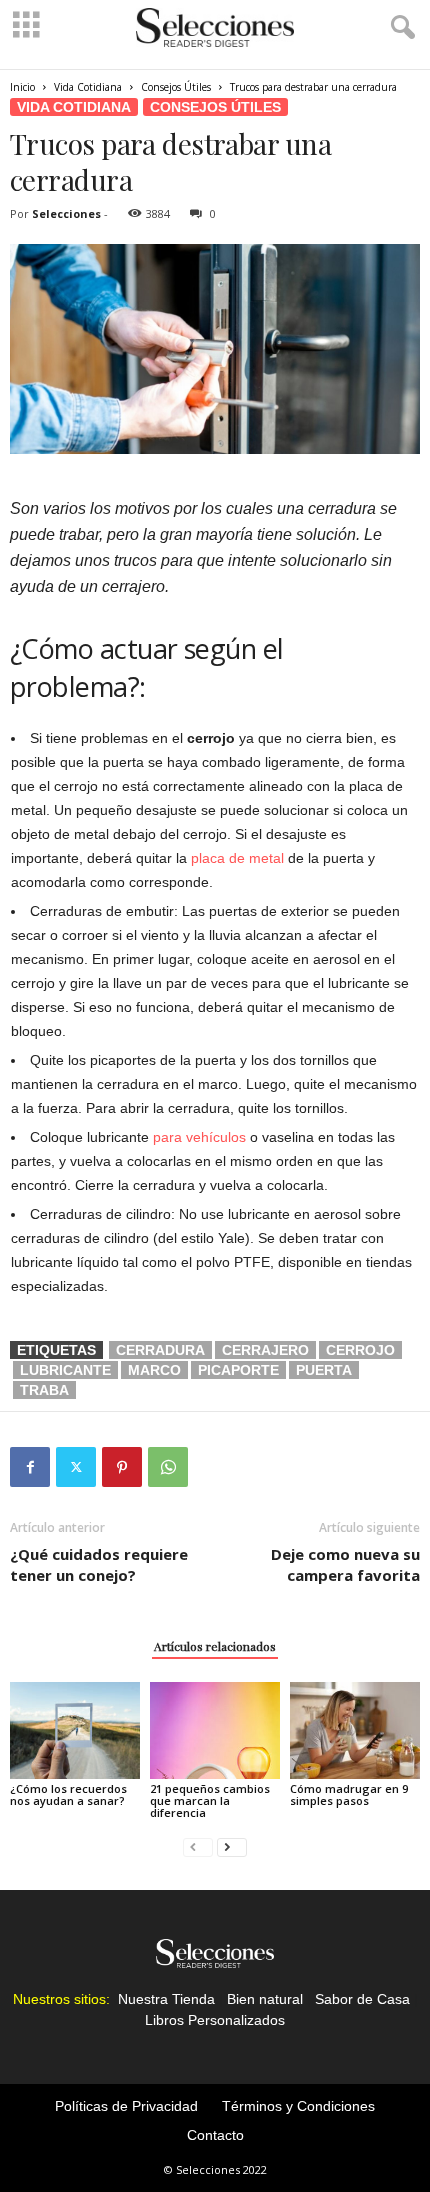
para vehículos (199, 1137)
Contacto (215, 2135)
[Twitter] (76, 1467)
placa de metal (237, 858)
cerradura (160, 1350)
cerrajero (265, 1350)
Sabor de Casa (362, 1999)
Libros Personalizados (215, 2020)
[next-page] (232, 1846)
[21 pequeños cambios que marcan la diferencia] (215, 1730)
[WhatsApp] (168, 1467)
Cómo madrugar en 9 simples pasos (349, 1794)
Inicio (22, 87)
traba (44, 1390)
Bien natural (265, 1999)
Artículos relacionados (215, 1646)
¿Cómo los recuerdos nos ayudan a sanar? (68, 1794)
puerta (324, 1370)
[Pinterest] (122, 1467)
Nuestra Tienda (166, 1999)
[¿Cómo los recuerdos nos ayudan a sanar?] (75, 1730)
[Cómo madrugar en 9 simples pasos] (355, 1730)
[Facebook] (30, 1467)
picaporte (238, 1370)
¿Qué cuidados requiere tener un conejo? (99, 1564)
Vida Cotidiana (88, 87)
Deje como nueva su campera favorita (345, 1564)
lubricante (65, 1370)
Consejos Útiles (176, 87)
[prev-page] (198, 1846)
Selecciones (66, 213)
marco (154, 1370)
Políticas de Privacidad (126, 2106)
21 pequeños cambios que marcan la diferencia (210, 1800)
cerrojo (360, 1350)
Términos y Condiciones (298, 2106)
